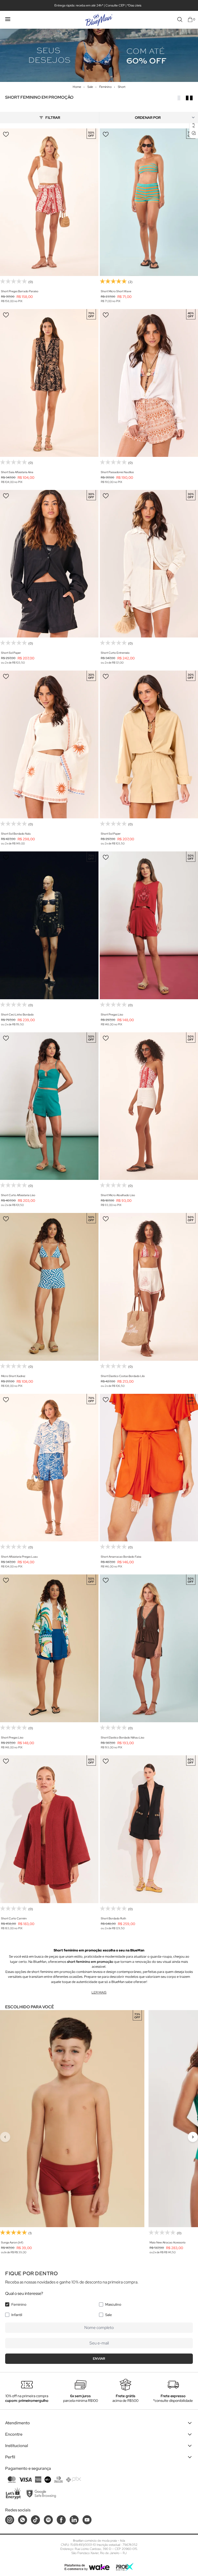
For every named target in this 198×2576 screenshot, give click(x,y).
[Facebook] (61, 2520)
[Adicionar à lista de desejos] (6, 134)
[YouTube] (87, 2520)
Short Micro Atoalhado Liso (118, 1195)
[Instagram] (10, 2520)
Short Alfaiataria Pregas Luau (19, 1557)
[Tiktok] (35, 2520)
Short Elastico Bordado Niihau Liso (123, 1737)
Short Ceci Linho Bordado (17, 1014)
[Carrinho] (190, 20)
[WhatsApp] (23, 2520)
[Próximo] (193, 2137)
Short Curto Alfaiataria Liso (18, 1195)
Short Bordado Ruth (113, 1918)
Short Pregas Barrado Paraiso (20, 291)
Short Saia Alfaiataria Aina (17, 472)
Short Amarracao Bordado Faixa (121, 1557)
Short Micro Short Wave (116, 291)
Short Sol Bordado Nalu (16, 834)
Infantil (17, 2315)
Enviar (99, 2359)
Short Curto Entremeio (115, 653)
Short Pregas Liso (112, 1014)
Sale (109, 2315)
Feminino (19, 2304)
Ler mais (99, 1992)
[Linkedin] (74, 2520)
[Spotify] (48, 2520)
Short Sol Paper (11, 653)
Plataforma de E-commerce (75, 2567)
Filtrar (53, 118)
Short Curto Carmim (14, 1918)
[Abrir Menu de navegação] (8, 19)
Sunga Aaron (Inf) (12, 2242)
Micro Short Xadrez (13, 1376)
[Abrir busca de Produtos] (180, 20)
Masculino (113, 2304)
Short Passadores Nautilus (117, 472)
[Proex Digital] (125, 2567)
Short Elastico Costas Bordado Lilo (123, 1376)
